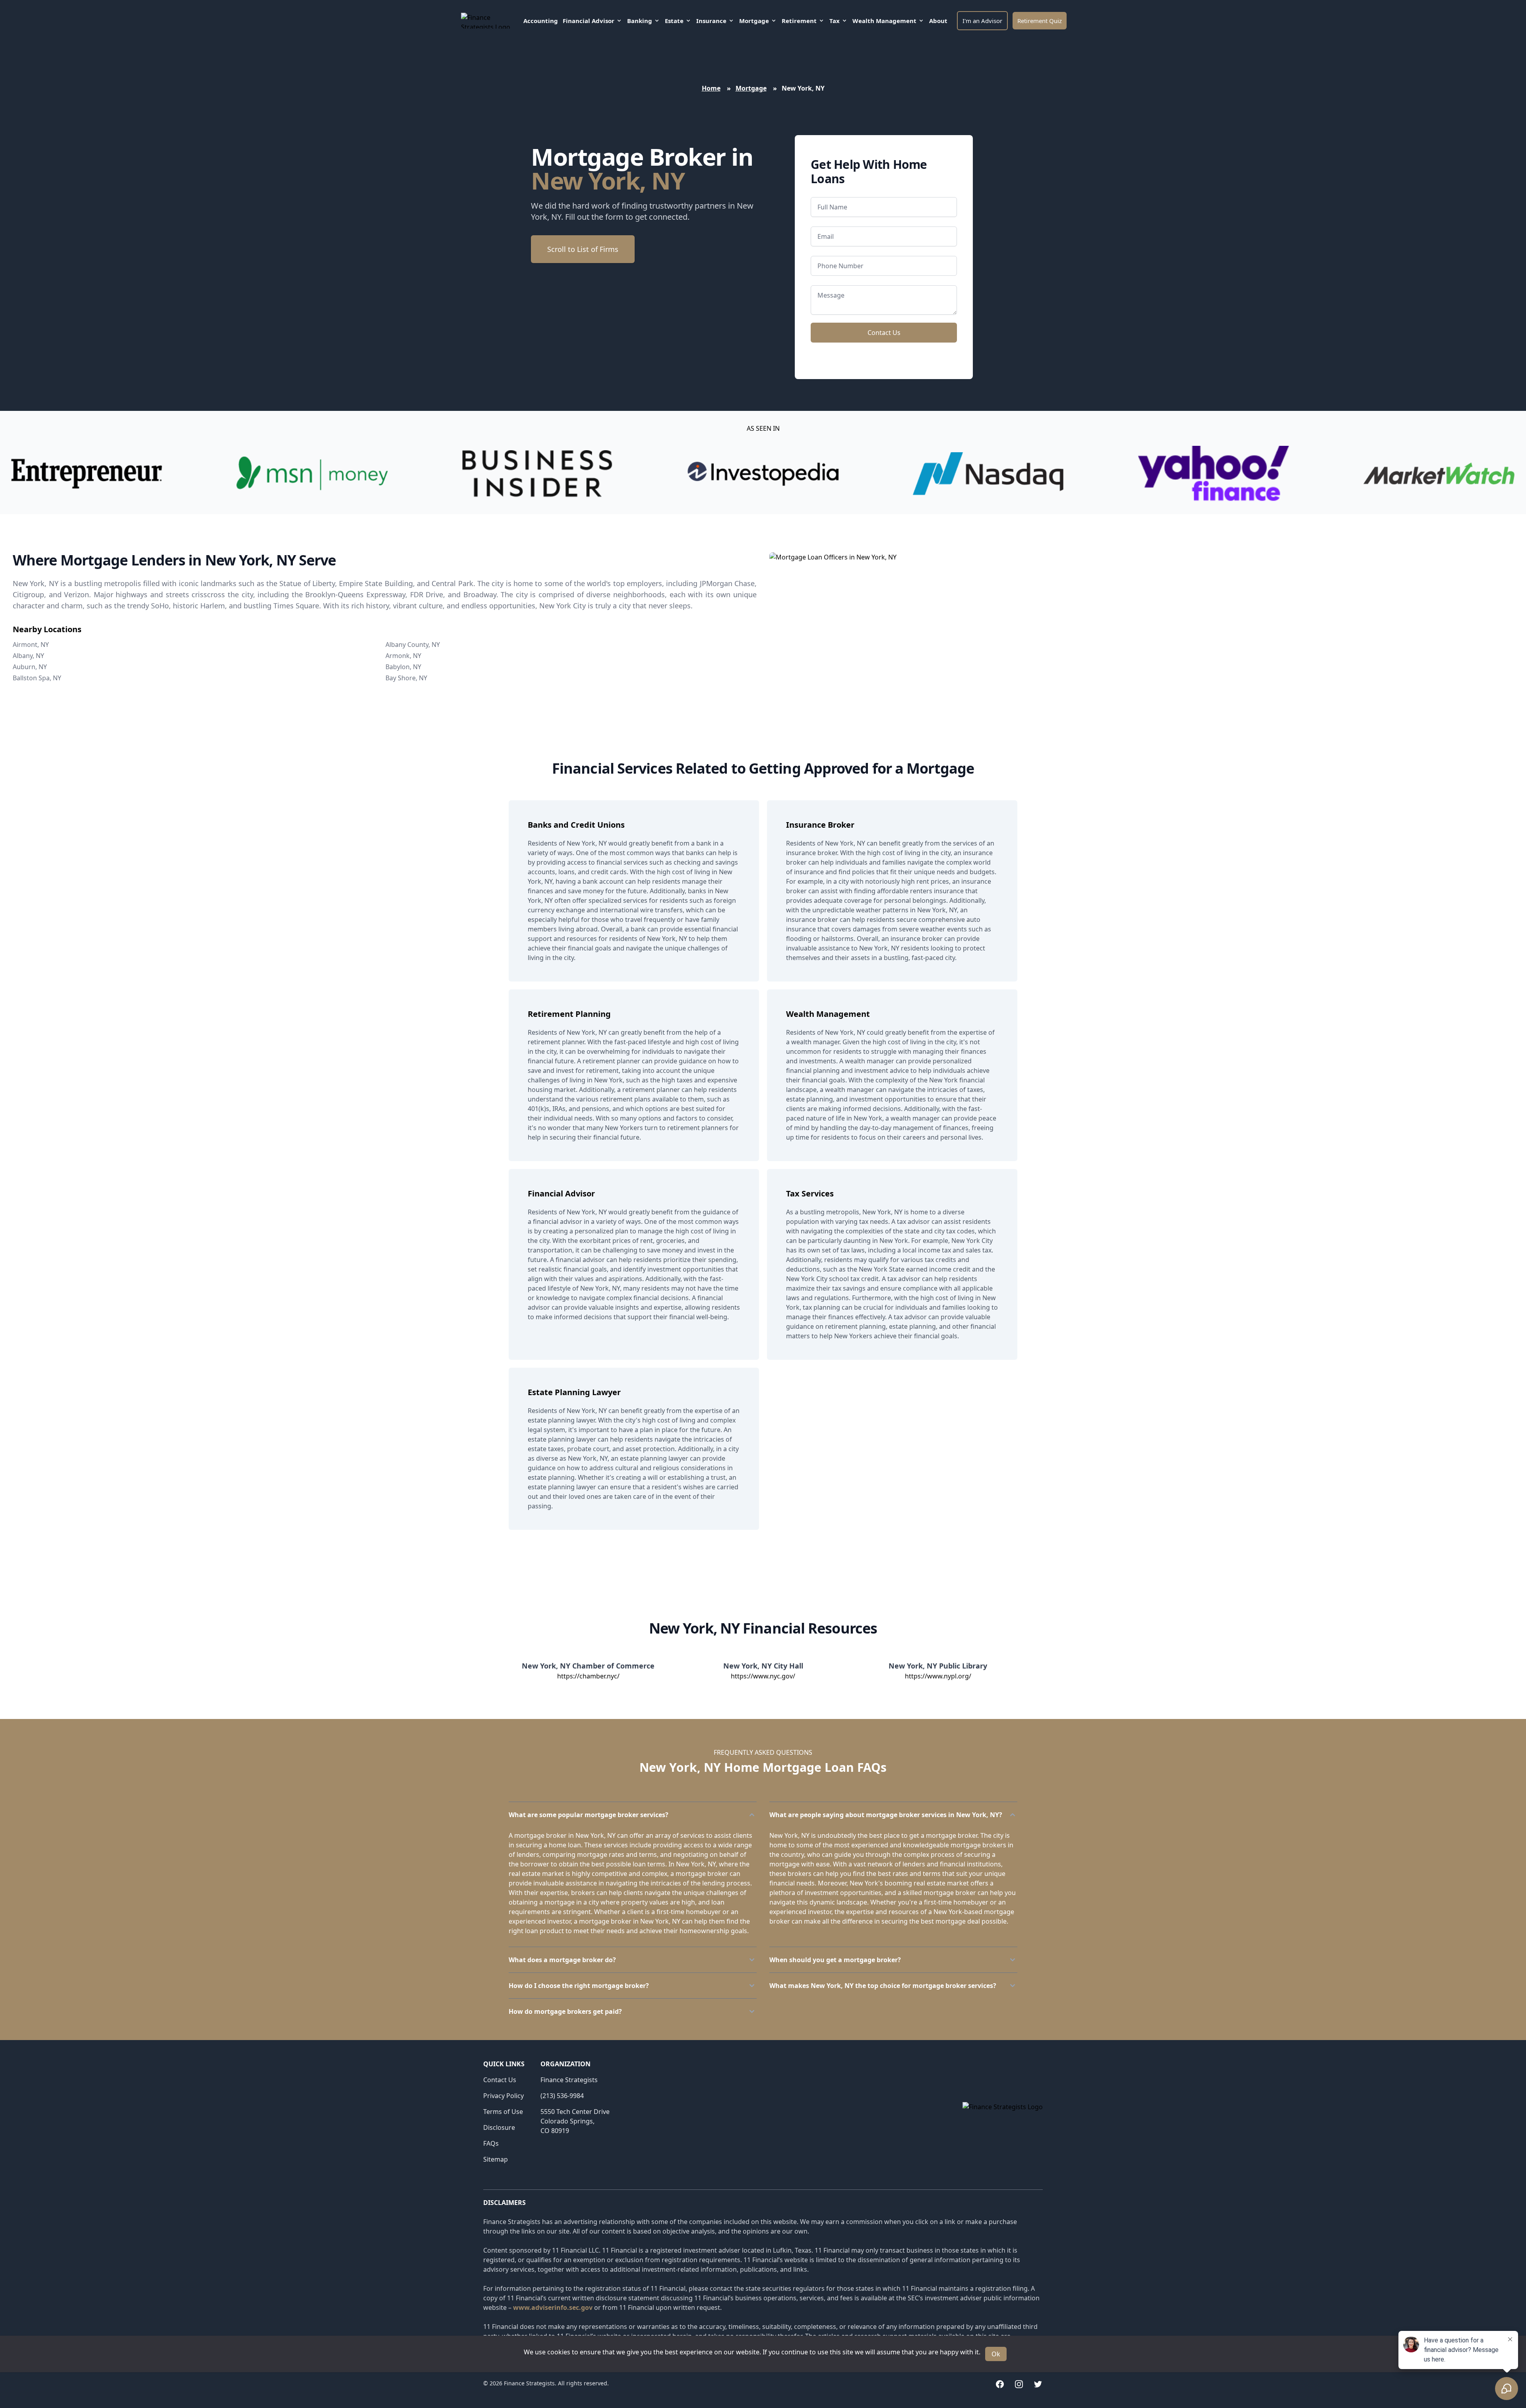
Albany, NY (28, 656)
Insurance (711, 21)
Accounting (541, 21)
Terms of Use (503, 2112)
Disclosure (499, 2127)
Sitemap (496, 2159)
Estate (674, 21)
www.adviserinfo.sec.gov (553, 2307)
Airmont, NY (31, 645)
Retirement (799, 21)
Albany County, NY (413, 645)
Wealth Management (884, 21)
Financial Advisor (589, 21)
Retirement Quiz (1040, 21)
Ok (996, 2354)
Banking (640, 21)
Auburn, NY (30, 667)
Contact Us (884, 333)
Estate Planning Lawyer (574, 1392)
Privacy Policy (504, 2096)
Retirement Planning (569, 1014)
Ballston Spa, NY (37, 678)
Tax (835, 21)
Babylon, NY (403, 667)
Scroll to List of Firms (583, 249)
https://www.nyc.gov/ (763, 1676)
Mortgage (754, 21)
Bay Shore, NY (406, 678)
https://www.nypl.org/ (938, 1676)
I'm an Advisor (982, 21)
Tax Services (810, 1193)
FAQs (491, 2143)
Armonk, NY (403, 656)
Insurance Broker (820, 825)
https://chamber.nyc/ (588, 1676)
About (938, 21)
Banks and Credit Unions (576, 825)
